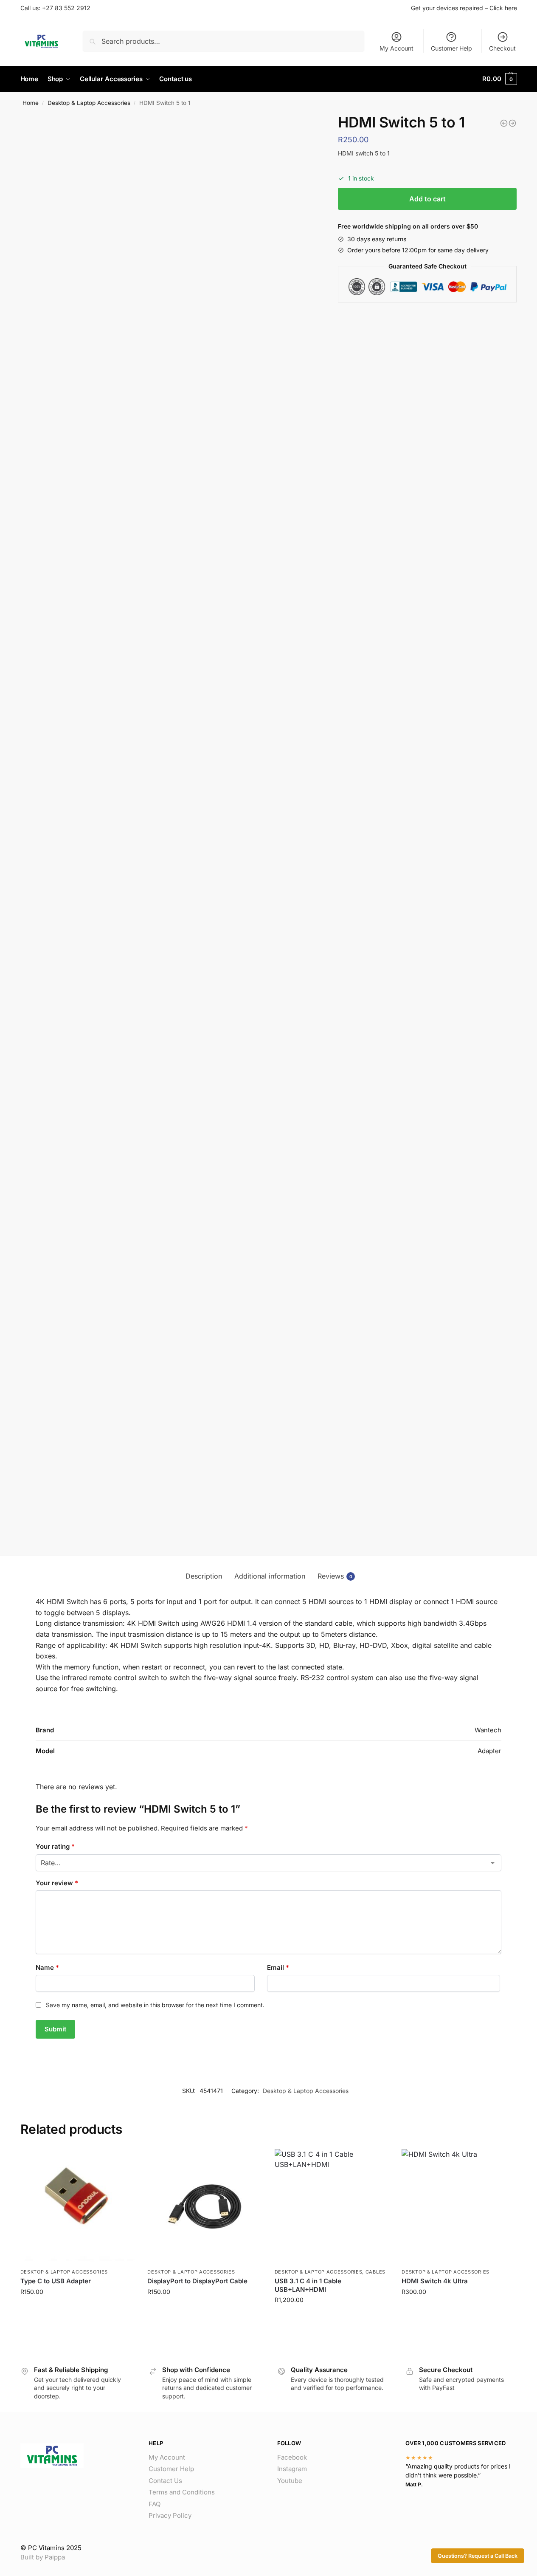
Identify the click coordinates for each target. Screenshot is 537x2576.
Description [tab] (204, 1576)
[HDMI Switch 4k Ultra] (459, 2206)
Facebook (292, 2457)
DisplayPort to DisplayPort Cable (197, 2281)
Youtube (290, 2481)
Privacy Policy (170, 2515)
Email (278, 1967)
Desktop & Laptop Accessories (89, 103)
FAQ (155, 2504)
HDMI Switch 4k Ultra (435, 2281)
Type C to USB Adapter (56, 2281)
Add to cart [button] (77, 2309)
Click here (503, 8)
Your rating (55, 1846)
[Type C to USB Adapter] (78, 2206)
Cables (375, 2272)
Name (47, 1967)
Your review (57, 1883)
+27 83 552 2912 (66, 8)
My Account (396, 48)
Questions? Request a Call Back (478, 2556)
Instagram (292, 2469)
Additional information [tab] (270, 1576)
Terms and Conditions (182, 2492)
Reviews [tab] (335, 1576)
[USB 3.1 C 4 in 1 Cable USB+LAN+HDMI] (332, 2206)
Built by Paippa (43, 2557)
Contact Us (165, 2481)
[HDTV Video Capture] (504, 123)
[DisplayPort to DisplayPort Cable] (205, 2206)
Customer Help (451, 48)
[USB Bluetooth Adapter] (512, 123)
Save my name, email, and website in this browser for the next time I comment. (155, 2005)
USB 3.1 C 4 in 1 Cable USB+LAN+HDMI (308, 2285)
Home (31, 103)
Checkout (502, 48)
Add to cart (427, 199)
